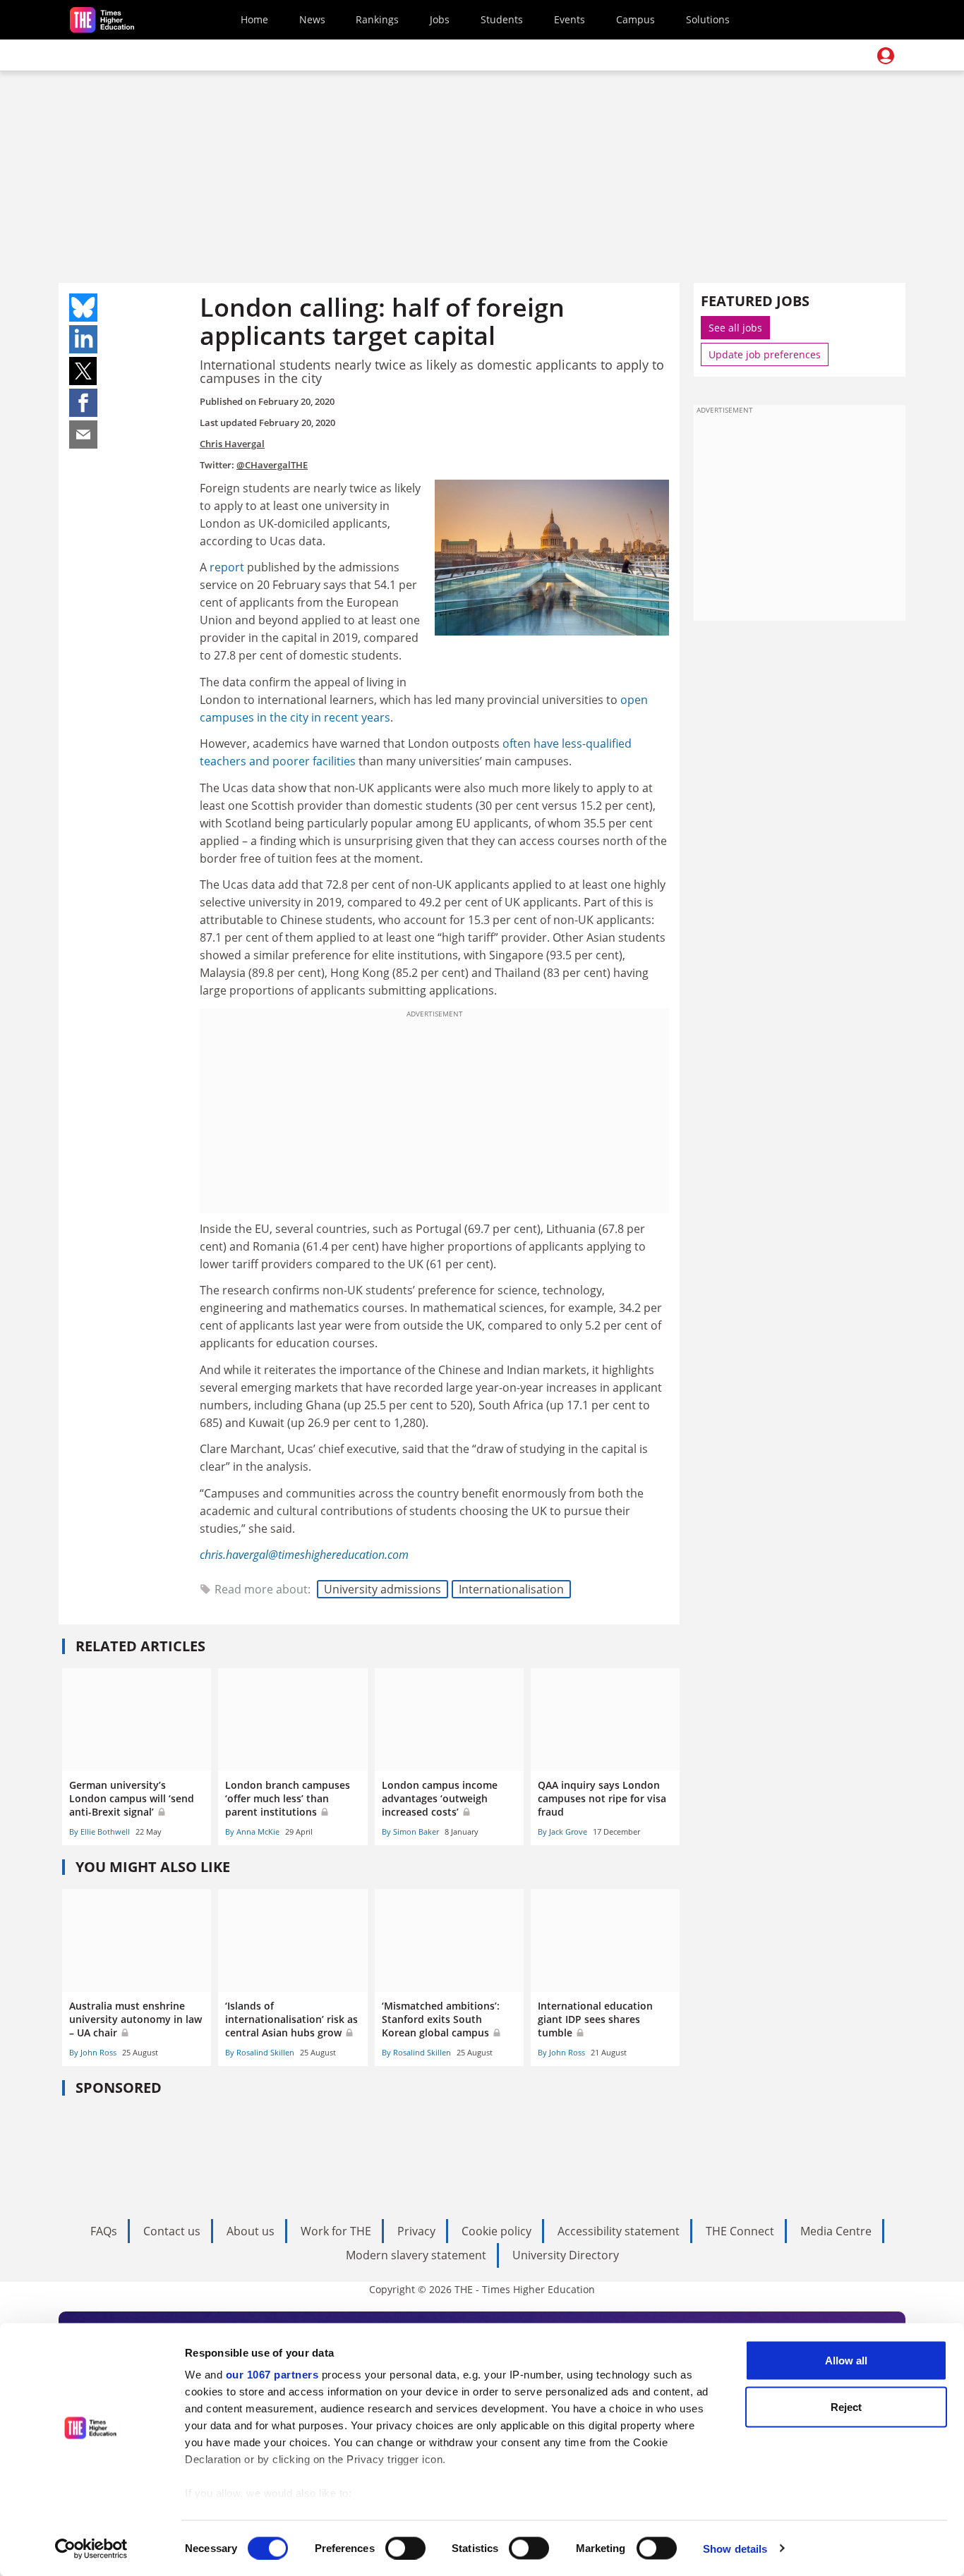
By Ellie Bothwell (100, 1831)
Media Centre (836, 2231)
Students (502, 19)
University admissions (382, 1589)
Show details (735, 2548)
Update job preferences (765, 354)
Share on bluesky (83, 308)
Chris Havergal (232, 444)
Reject (846, 2406)
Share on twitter (83, 371)
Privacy (416, 2231)
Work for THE (336, 2231)
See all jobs (735, 328)
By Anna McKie (252, 1831)
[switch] (405, 2548)
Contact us (172, 2231)
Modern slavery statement (416, 2255)
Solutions (708, 19)
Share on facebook (83, 403)
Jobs (440, 19)
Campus (635, 19)
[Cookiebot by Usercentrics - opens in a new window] (91, 2548)
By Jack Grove (562, 1831)
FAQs (104, 2231)
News (312, 19)
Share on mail (83, 435)
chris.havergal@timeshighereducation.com (304, 1555)
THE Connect (740, 2231)
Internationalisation (511, 1589)
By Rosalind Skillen (260, 2052)
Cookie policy (496, 2231)
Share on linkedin (83, 339)
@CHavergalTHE (272, 465)
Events (570, 19)
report (228, 567)
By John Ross (93, 2052)
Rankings (377, 19)
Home (254, 19)
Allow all (846, 2361)
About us (251, 2231)
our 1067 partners (272, 2375)
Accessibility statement (619, 2231)
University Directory (566, 2255)
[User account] (886, 56)
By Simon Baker (410, 1831)
